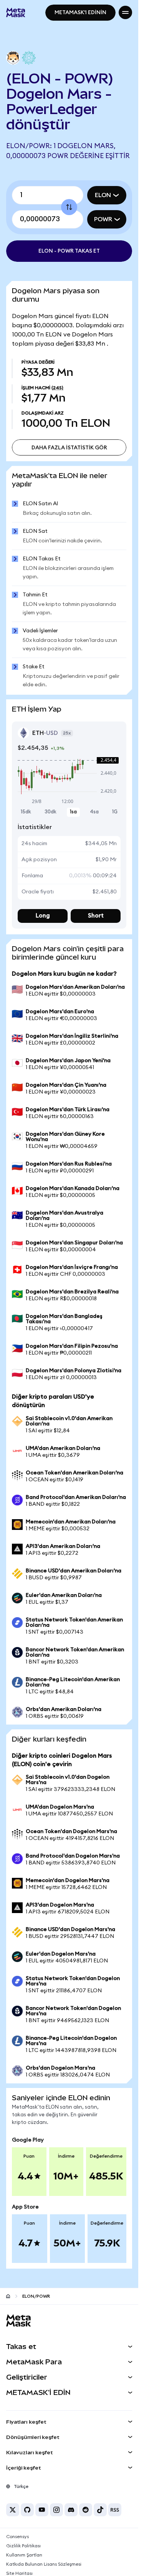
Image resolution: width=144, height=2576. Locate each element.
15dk (26, 812)
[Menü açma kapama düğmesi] (125, 12)
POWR (103, 219)
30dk (50, 812)
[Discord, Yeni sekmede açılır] (71, 2510)
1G (115, 812)
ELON (103, 195)
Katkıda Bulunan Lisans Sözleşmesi (44, 2564)
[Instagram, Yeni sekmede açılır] (56, 2510)
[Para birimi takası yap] (69, 207)
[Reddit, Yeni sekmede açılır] (86, 2510)
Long (43, 916)
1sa (73, 812)
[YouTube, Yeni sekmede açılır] (42, 2510)
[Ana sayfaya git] (8, 2296)
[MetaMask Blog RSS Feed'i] (115, 2510)
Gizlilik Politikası (23, 2546)
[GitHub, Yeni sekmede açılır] (27, 2510)
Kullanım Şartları (24, 2555)
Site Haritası (19, 2573)
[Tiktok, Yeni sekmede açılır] (100, 2510)
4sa (94, 812)
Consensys (17, 2537)
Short (96, 916)
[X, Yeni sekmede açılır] (13, 2510)
